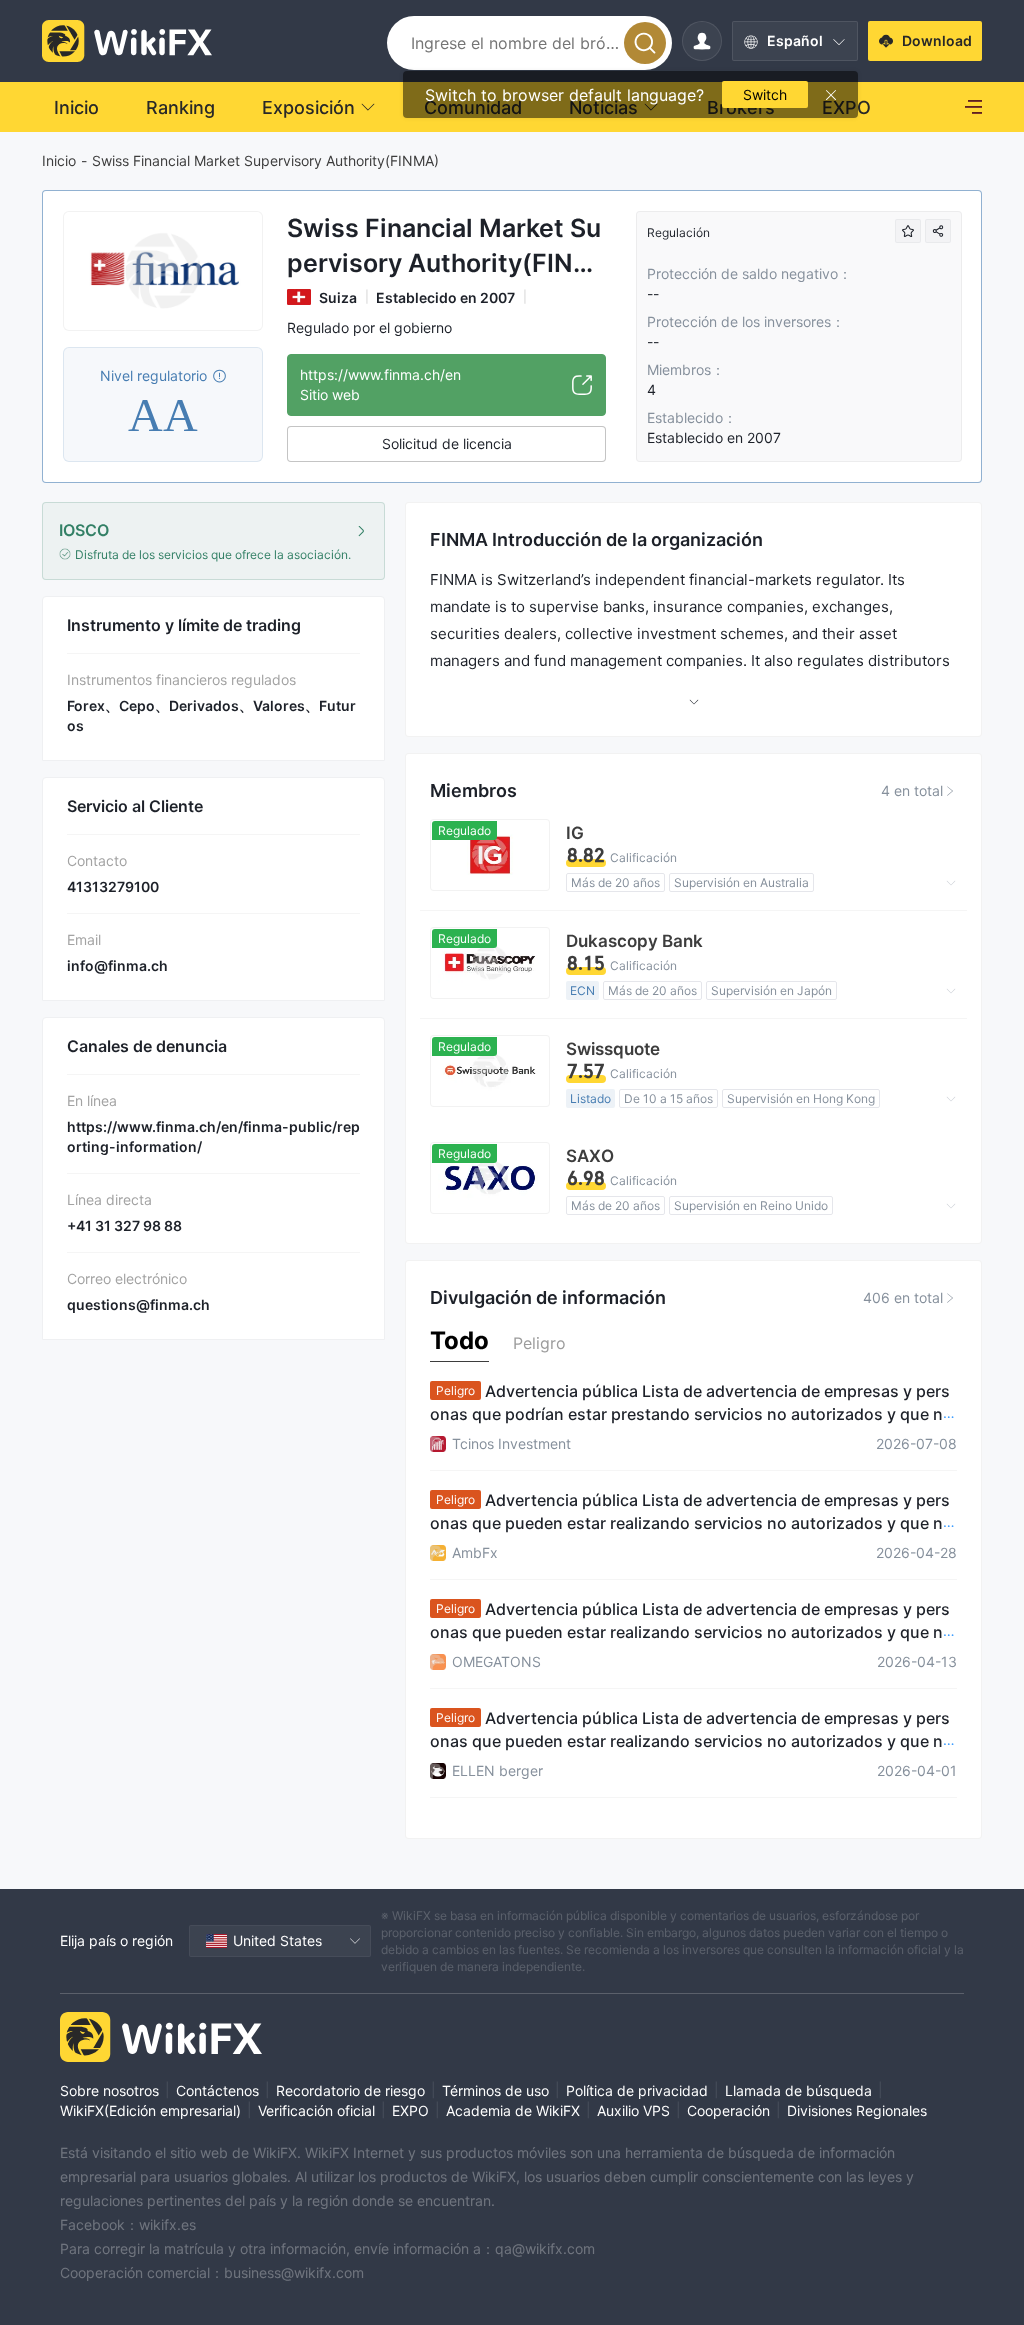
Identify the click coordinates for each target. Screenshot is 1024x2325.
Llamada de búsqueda (798, 2090)
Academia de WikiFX (513, 2110)
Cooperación (728, 2110)
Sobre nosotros (109, 2090)
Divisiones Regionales (857, 2110)
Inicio (59, 160)
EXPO (410, 2110)
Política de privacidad (637, 2090)
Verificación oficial (316, 2110)
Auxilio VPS (633, 2110)
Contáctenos (217, 2090)
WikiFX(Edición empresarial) (150, 2110)
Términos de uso (495, 2090)
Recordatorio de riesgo (350, 2090)
